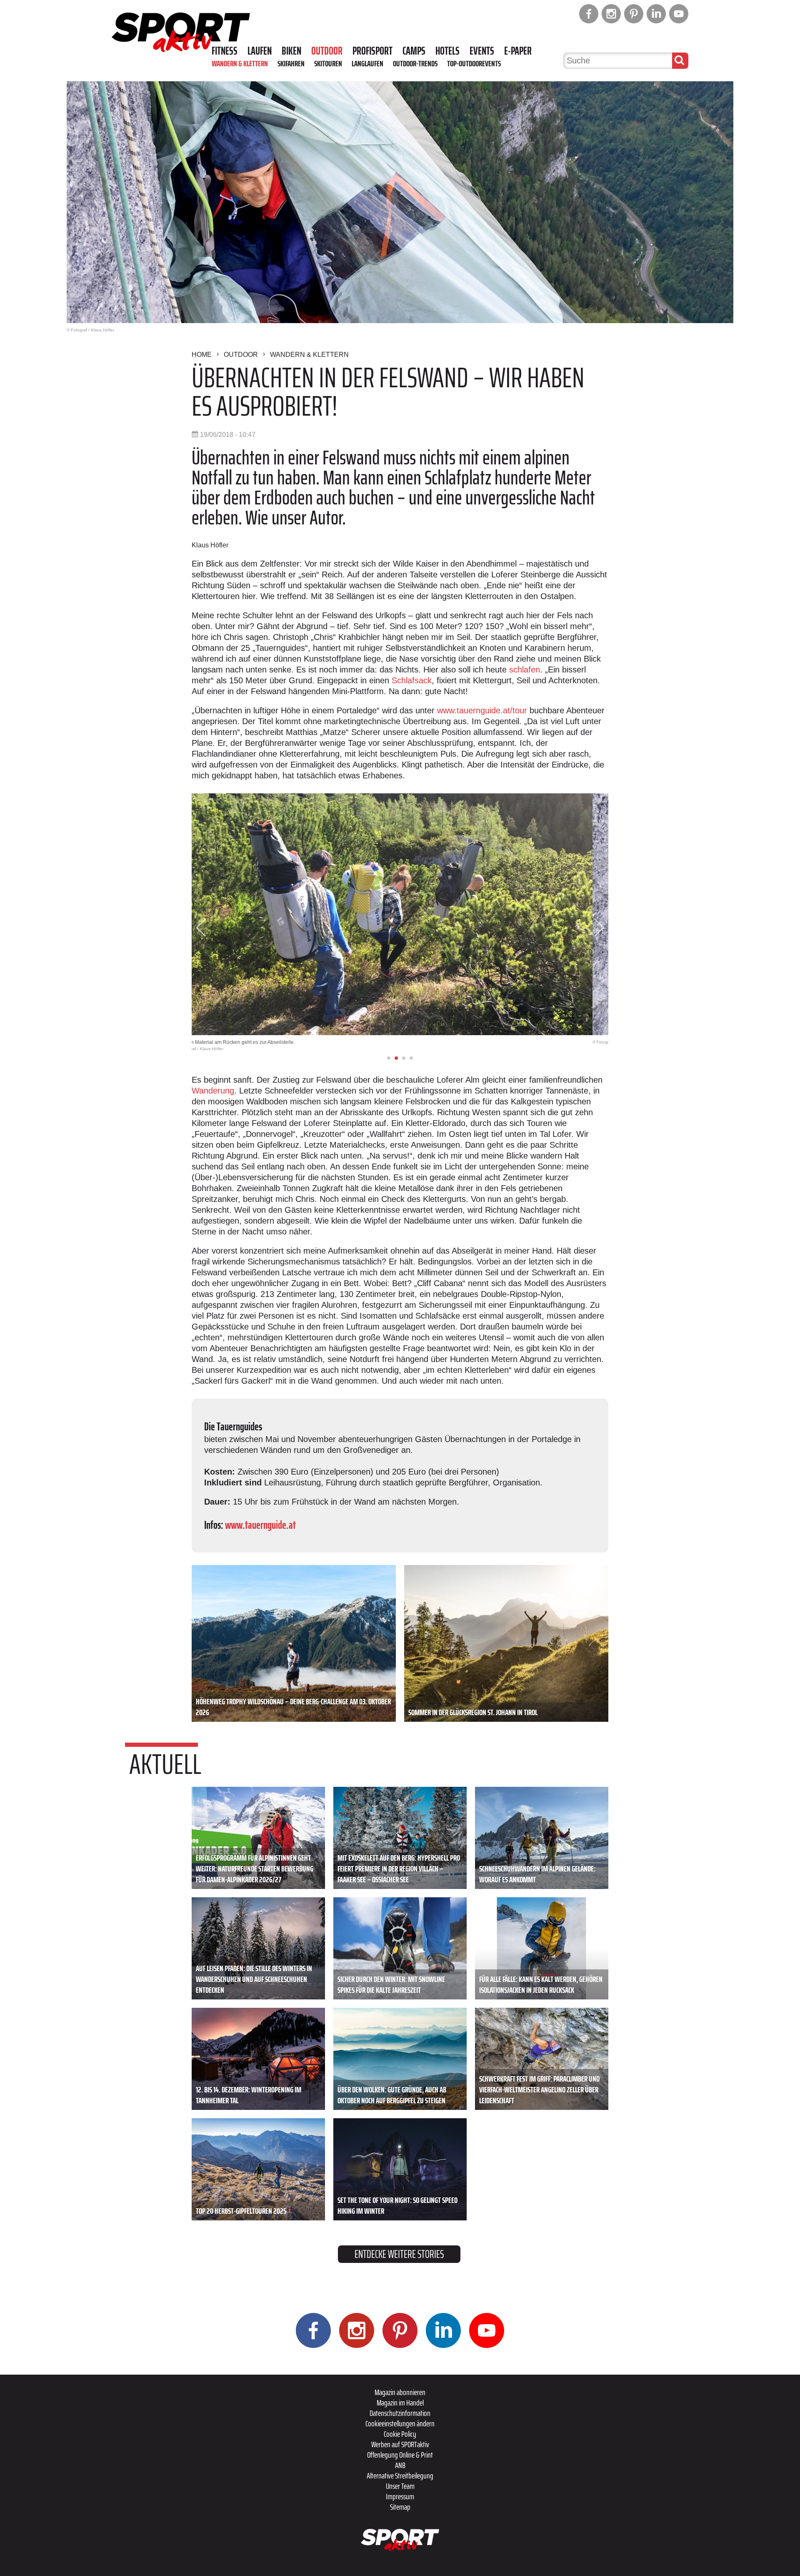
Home (202, 355)
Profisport (372, 51)
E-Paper (518, 51)
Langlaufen (367, 63)
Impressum (400, 2496)
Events (482, 51)
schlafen (525, 670)
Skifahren (291, 63)
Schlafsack (412, 680)
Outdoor (327, 51)
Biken (291, 51)
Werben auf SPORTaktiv (400, 2444)
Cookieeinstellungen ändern (400, 2423)
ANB (400, 2465)
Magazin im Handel (400, 2403)
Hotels (447, 51)
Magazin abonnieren (400, 2392)
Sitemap (400, 2507)
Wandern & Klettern (240, 63)
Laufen (260, 51)
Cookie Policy (400, 2434)
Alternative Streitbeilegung (400, 2476)
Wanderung (213, 1091)
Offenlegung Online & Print (400, 2455)
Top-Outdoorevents (474, 63)
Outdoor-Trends (415, 63)
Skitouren (328, 63)
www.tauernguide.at (260, 1525)
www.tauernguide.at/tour (482, 710)
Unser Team (400, 2486)
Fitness (225, 51)
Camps (414, 51)
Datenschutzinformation (400, 2413)
